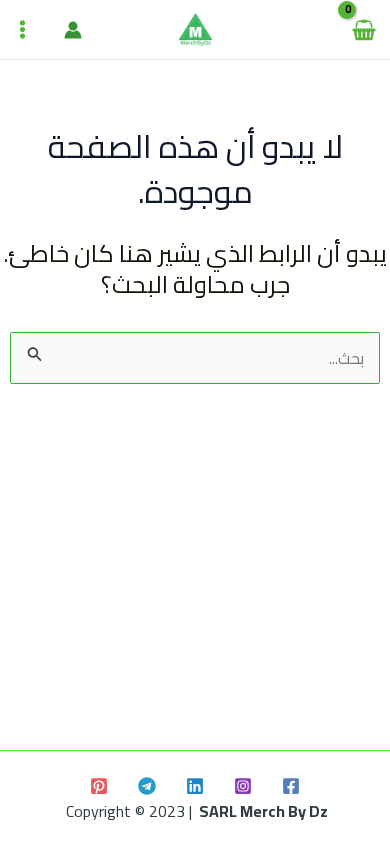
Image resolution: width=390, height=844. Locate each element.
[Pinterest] (99, 786)
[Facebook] (291, 786)
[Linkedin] (195, 786)
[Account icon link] (73, 30)
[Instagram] (243, 786)
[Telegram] (147, 786)
